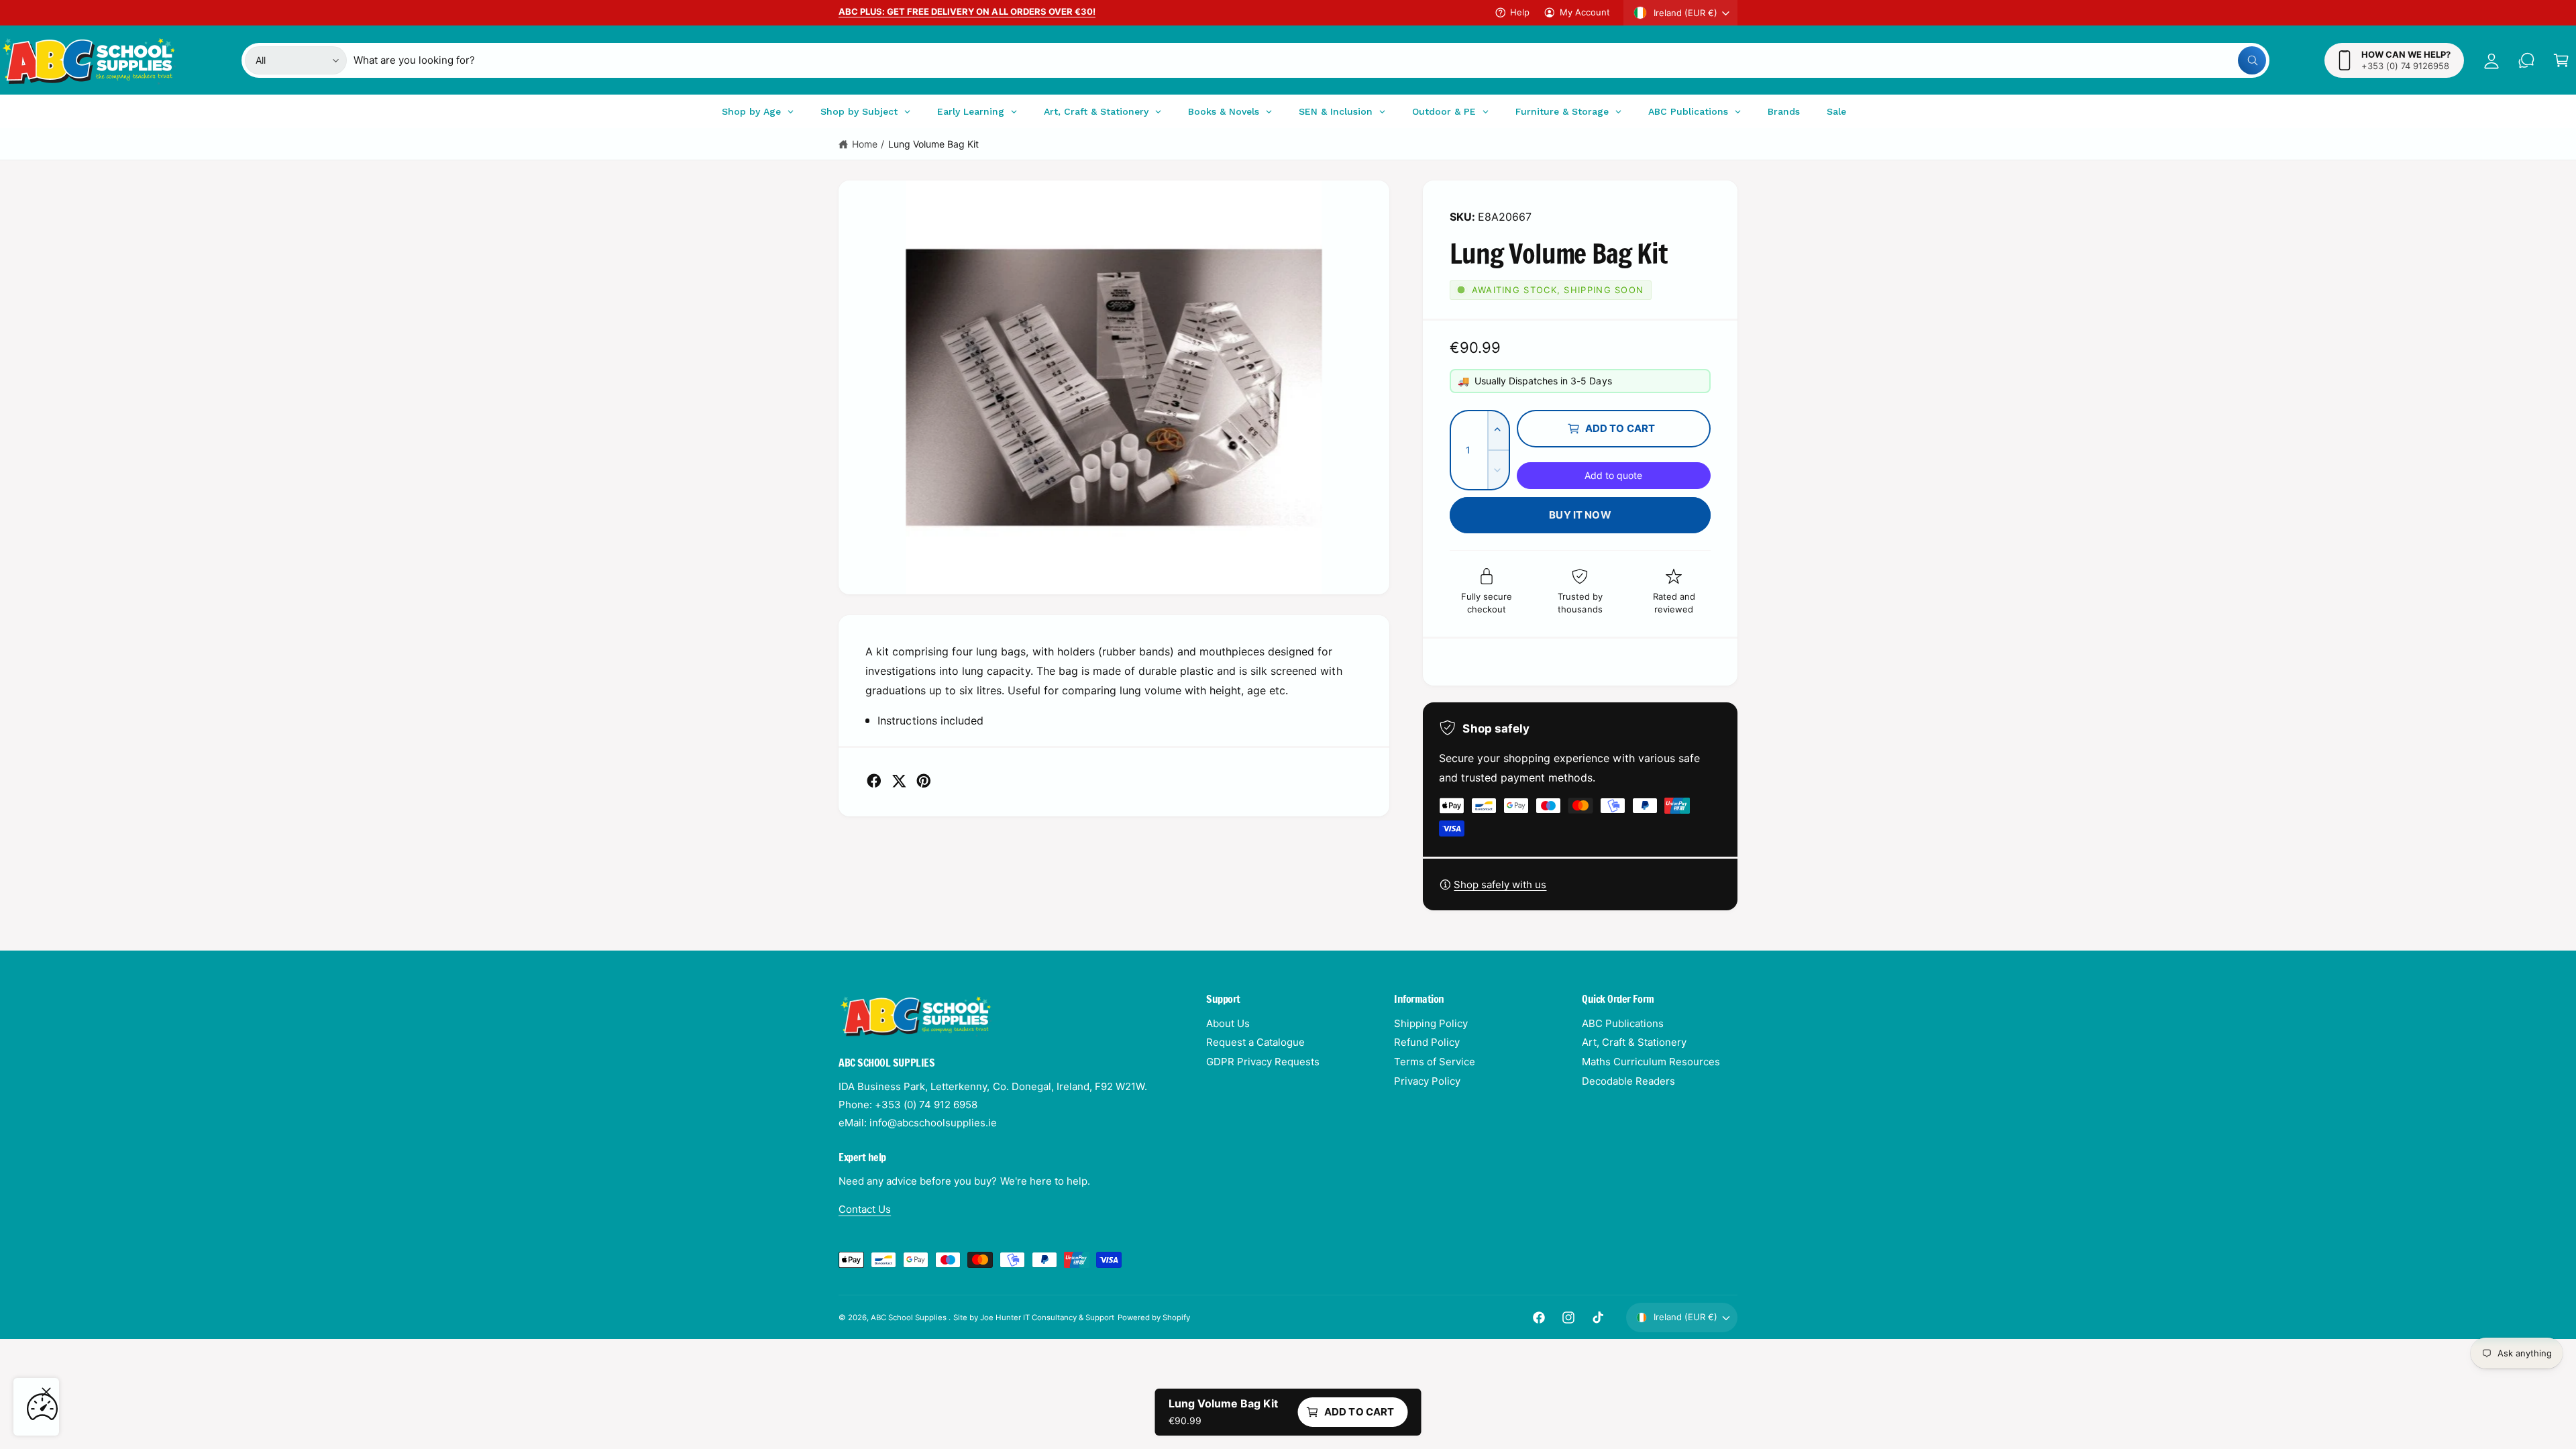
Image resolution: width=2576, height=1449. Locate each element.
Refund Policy (1427, 1042)
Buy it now (1580, 515)
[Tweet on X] (899, 781)
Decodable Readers (1628, 1081)
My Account (1585, 12)
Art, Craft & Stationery (1634, 1042)
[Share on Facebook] (874, 781)
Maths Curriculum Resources (1651, 1062)
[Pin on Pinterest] (924, 781)
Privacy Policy (1427, 1081)
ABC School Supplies (910, 1318)
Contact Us (865, 1209)
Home (865, 144)
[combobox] (1310, 60)
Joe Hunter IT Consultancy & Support (1048, 1318)
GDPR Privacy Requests (1263, 1062)
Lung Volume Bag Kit (933, 144)
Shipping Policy (1431, 1023)
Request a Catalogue (1255, 1042)
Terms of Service (1435, 1062)
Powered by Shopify (1154, 1318)
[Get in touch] (2526, 60)
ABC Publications (1623, 1023)
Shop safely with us (1500, 884)
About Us (1228, 1023)
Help (1520, 12)
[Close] (46, 1392)
